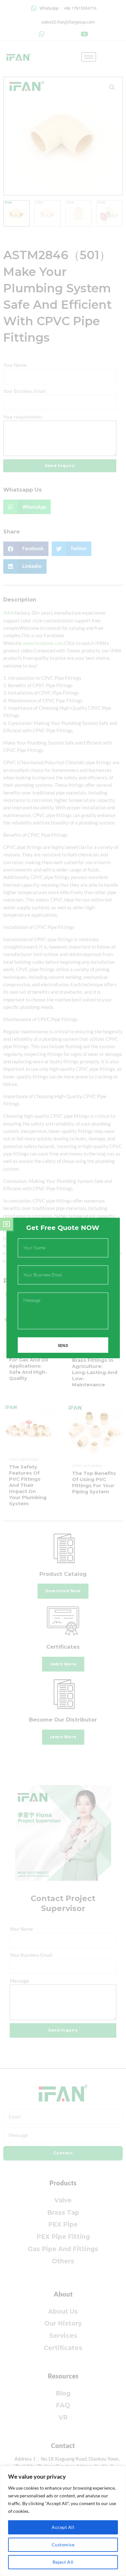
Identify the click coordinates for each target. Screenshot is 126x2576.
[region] (63, 2521)
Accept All (63, 2527)
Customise (63, 2545)
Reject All (63, 2562)
